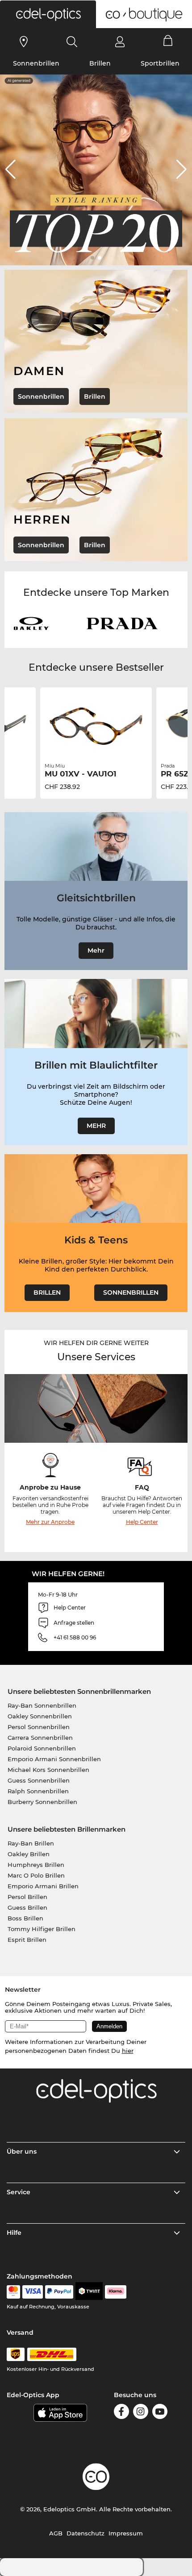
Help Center (142, 1522)
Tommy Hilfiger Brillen (42, 1929)
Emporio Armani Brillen (43, 1886)
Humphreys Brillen (36, 1865)
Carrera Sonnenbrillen (40, 1738)
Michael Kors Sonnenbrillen (48, 1770)
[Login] (120, 41)
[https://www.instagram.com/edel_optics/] (141, 2413)
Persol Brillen (27, 1897)
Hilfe (14, 2233)
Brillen (100, 63)
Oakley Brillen (29, 1854)
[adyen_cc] (13, 2292)
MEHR (96, 1126)
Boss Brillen (25, 1918)
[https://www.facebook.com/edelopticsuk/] (121, 2413)
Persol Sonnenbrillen (39, 1727)
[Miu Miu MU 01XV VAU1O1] (96, 726)
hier (128, 2051)
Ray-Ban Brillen (31, 1843)
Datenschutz (86, 2533)
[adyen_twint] (89, 2292)
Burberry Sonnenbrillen (42, 1802)
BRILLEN (47, 1292)
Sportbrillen (160, 63)
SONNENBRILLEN (131, 1292)
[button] (48, 14)
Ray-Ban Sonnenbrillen (42, 1705)
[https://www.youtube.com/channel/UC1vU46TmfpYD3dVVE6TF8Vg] (160, 2413)
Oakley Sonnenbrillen (40, 1716)
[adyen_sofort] (116, 2292)
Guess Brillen (27, 1907)
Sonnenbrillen (36, 63)
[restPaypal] (59, 2292)
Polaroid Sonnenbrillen (42, 1748)
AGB (56, 2533)
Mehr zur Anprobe (50, 1522)
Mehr (96, 950)
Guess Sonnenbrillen (39, 1780)
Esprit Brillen (27, 1940)
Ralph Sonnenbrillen (38, 1791)
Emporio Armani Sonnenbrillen (54, 1759)
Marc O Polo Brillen (36, 1875)
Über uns (22, 2151)
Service (19, 2192)
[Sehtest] (24, 41)
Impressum (126, 2533)
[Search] (72, 41)
